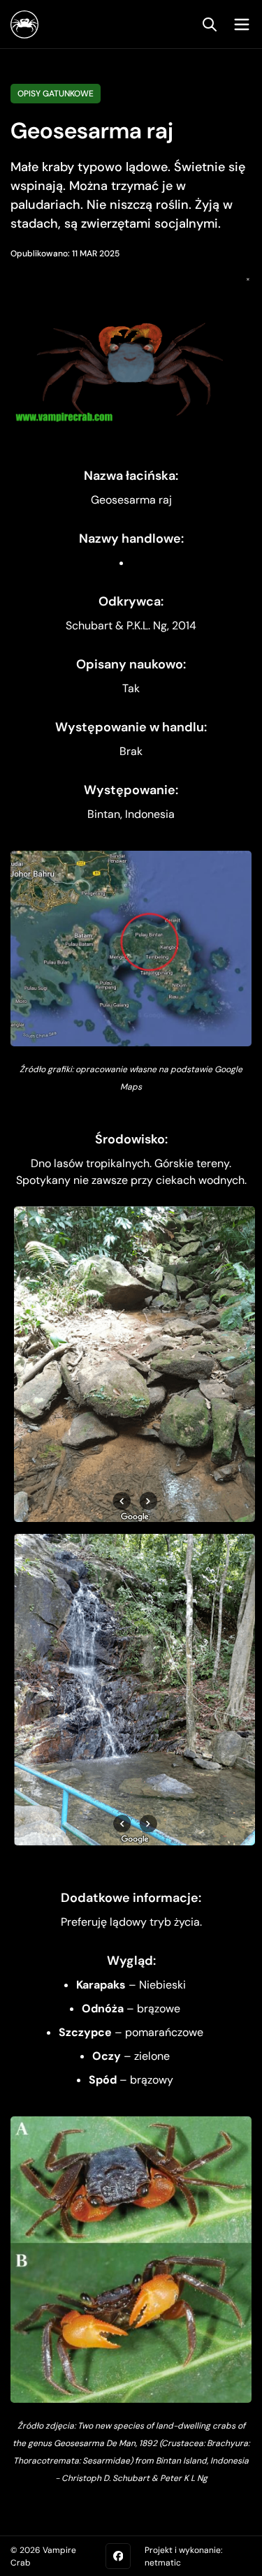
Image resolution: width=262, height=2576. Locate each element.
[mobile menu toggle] (238, 24)
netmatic (163, 2563)
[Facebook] (118, 2556)
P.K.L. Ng (147, 625)
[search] (210, 24)
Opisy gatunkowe (56, 94)
